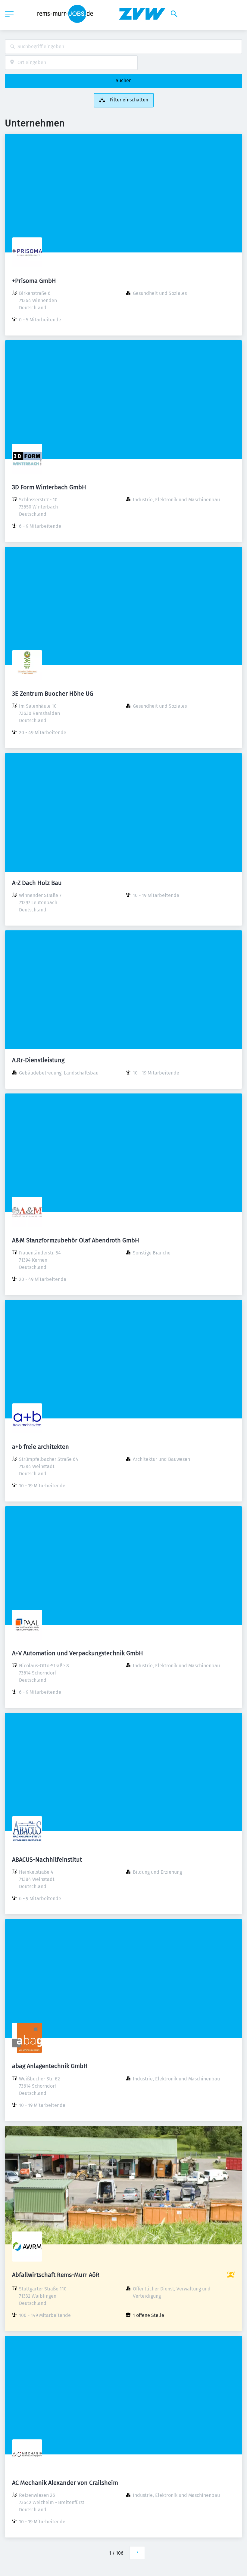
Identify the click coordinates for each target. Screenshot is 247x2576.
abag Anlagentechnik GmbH (50, 2066)
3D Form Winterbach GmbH (49, 487)
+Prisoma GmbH (34, 281)
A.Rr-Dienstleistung (38, 1060)
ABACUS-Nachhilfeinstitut (47, 1860)
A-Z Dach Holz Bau (37, 883)
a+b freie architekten (41, 1447)
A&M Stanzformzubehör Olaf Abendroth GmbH (76, 1240)
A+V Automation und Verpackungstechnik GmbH (78, 1653)
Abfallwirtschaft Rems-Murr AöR (56, 2275)
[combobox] (123, 47)
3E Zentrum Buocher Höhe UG (53, 694)
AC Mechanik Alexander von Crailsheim (65, 2483)
